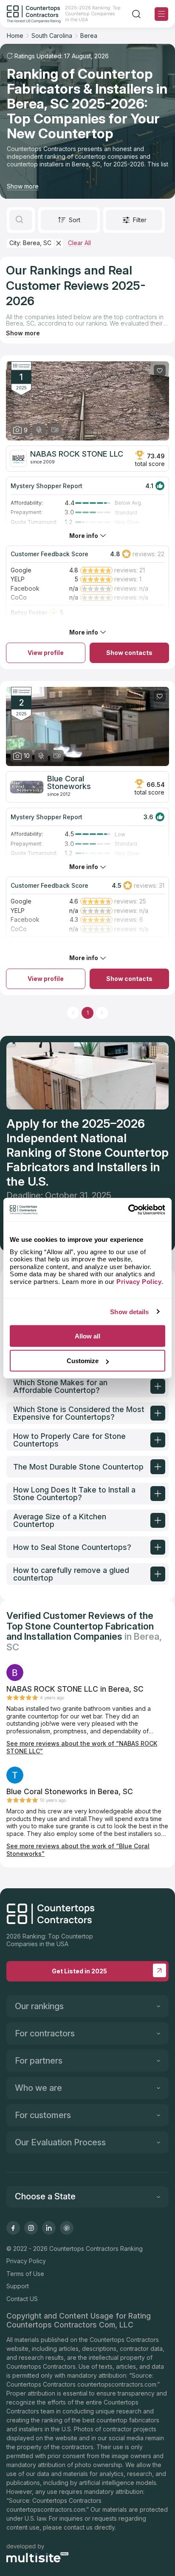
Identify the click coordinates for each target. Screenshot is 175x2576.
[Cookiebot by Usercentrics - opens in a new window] (128, 1209)
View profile (46, 653)
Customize (83, 1361)
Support (18, 2286)
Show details (129, 1311)
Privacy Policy (26, 2261)
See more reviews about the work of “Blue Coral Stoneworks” (78, 1850)
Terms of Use (25, 2274)
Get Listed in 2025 (79, 1971)
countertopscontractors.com (117, 2384)
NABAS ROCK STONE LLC (77, 454)
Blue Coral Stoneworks (69, 783)
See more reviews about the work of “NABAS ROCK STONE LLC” (82, 1747)
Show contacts (129, 653)
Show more (23, 186)
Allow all (87, 1336)
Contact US (22, 2299)
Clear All (79, 243)
